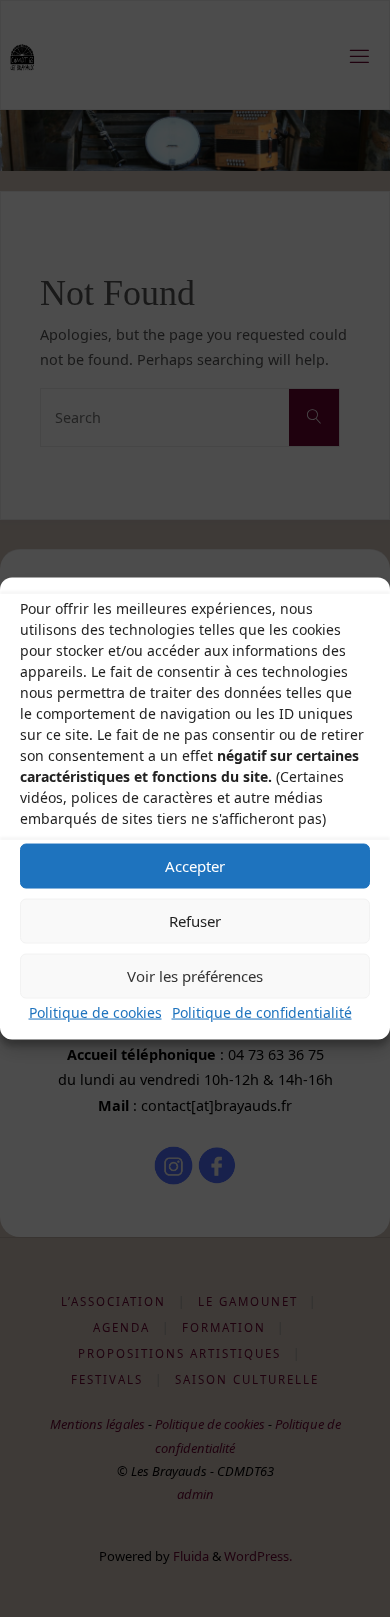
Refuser (195, 921)
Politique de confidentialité (262, 1011)
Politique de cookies (95, 1011)
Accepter (195, 866)
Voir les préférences (195, 976)
